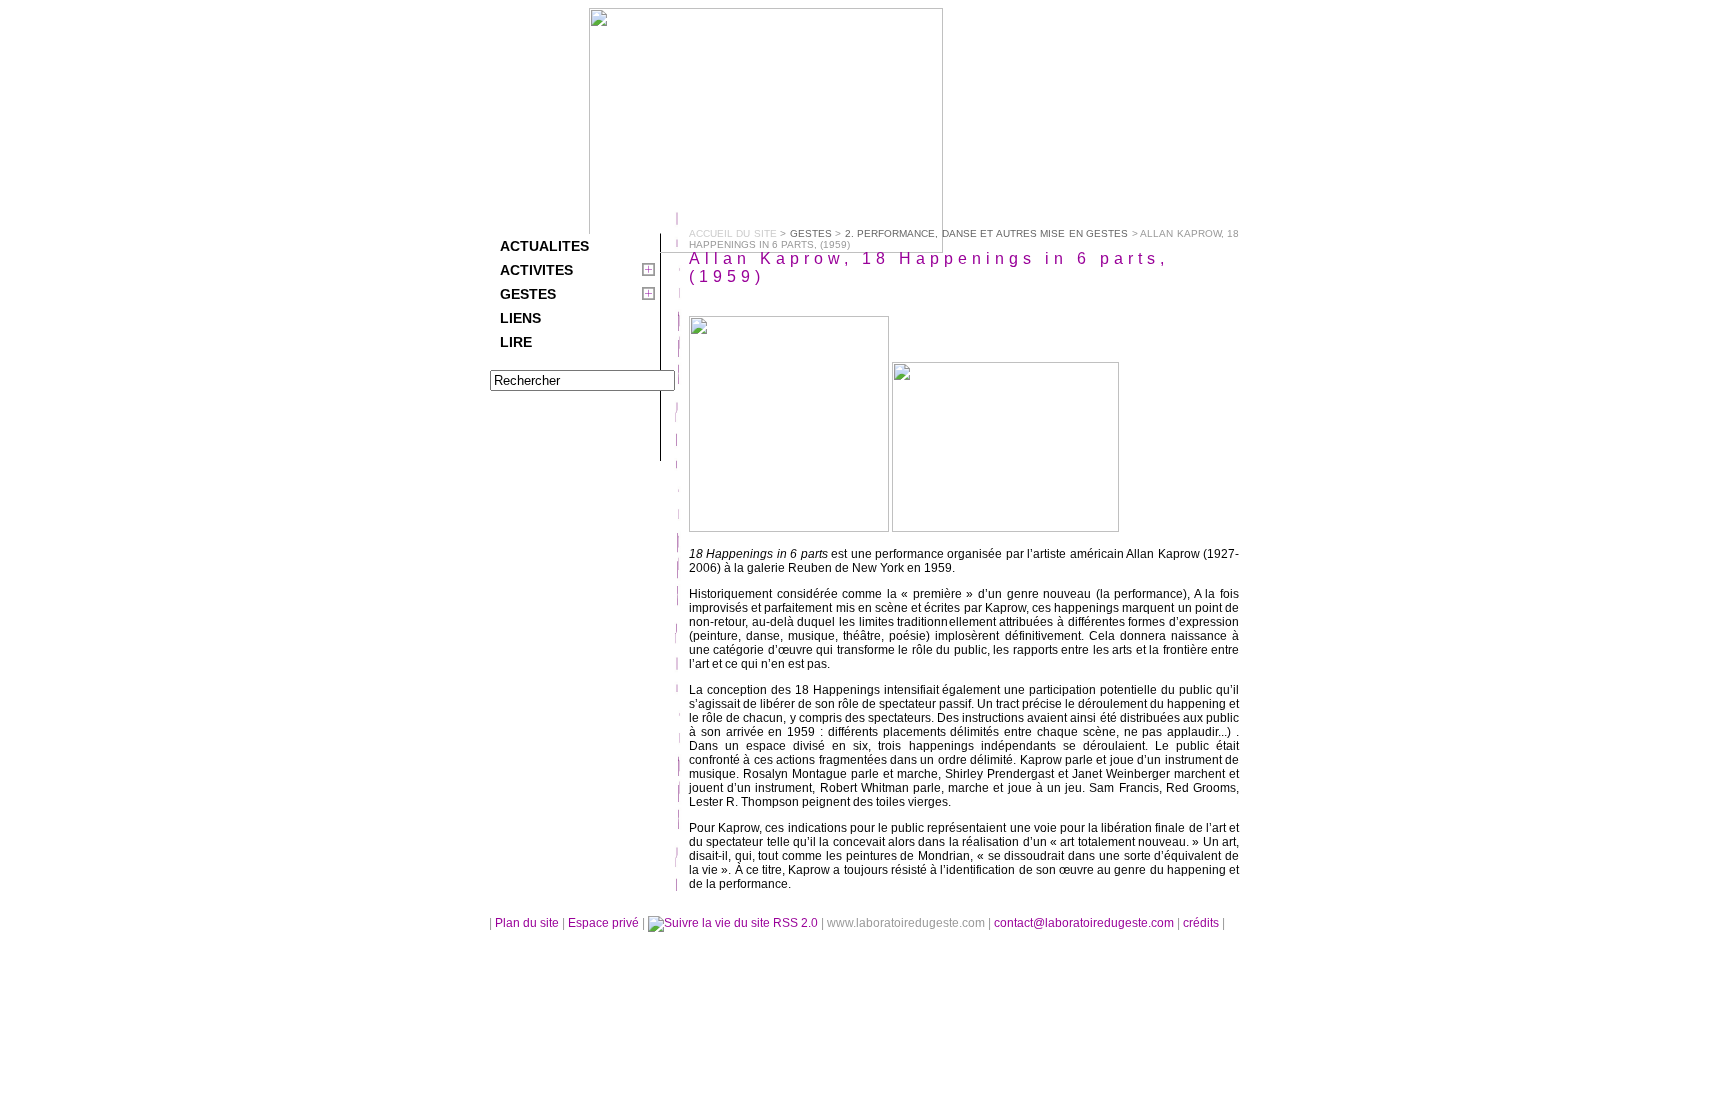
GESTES (528, 294)
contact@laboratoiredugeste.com (1085, 923)
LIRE (516, 342)
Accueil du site (733, 233)
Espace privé (605, 923)
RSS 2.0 (795, 923)
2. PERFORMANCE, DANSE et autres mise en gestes (986, 233)
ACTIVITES (536, 270)
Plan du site (527, 923)
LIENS (520, 318)
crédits (1202, 923)
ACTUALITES (544, 246)
